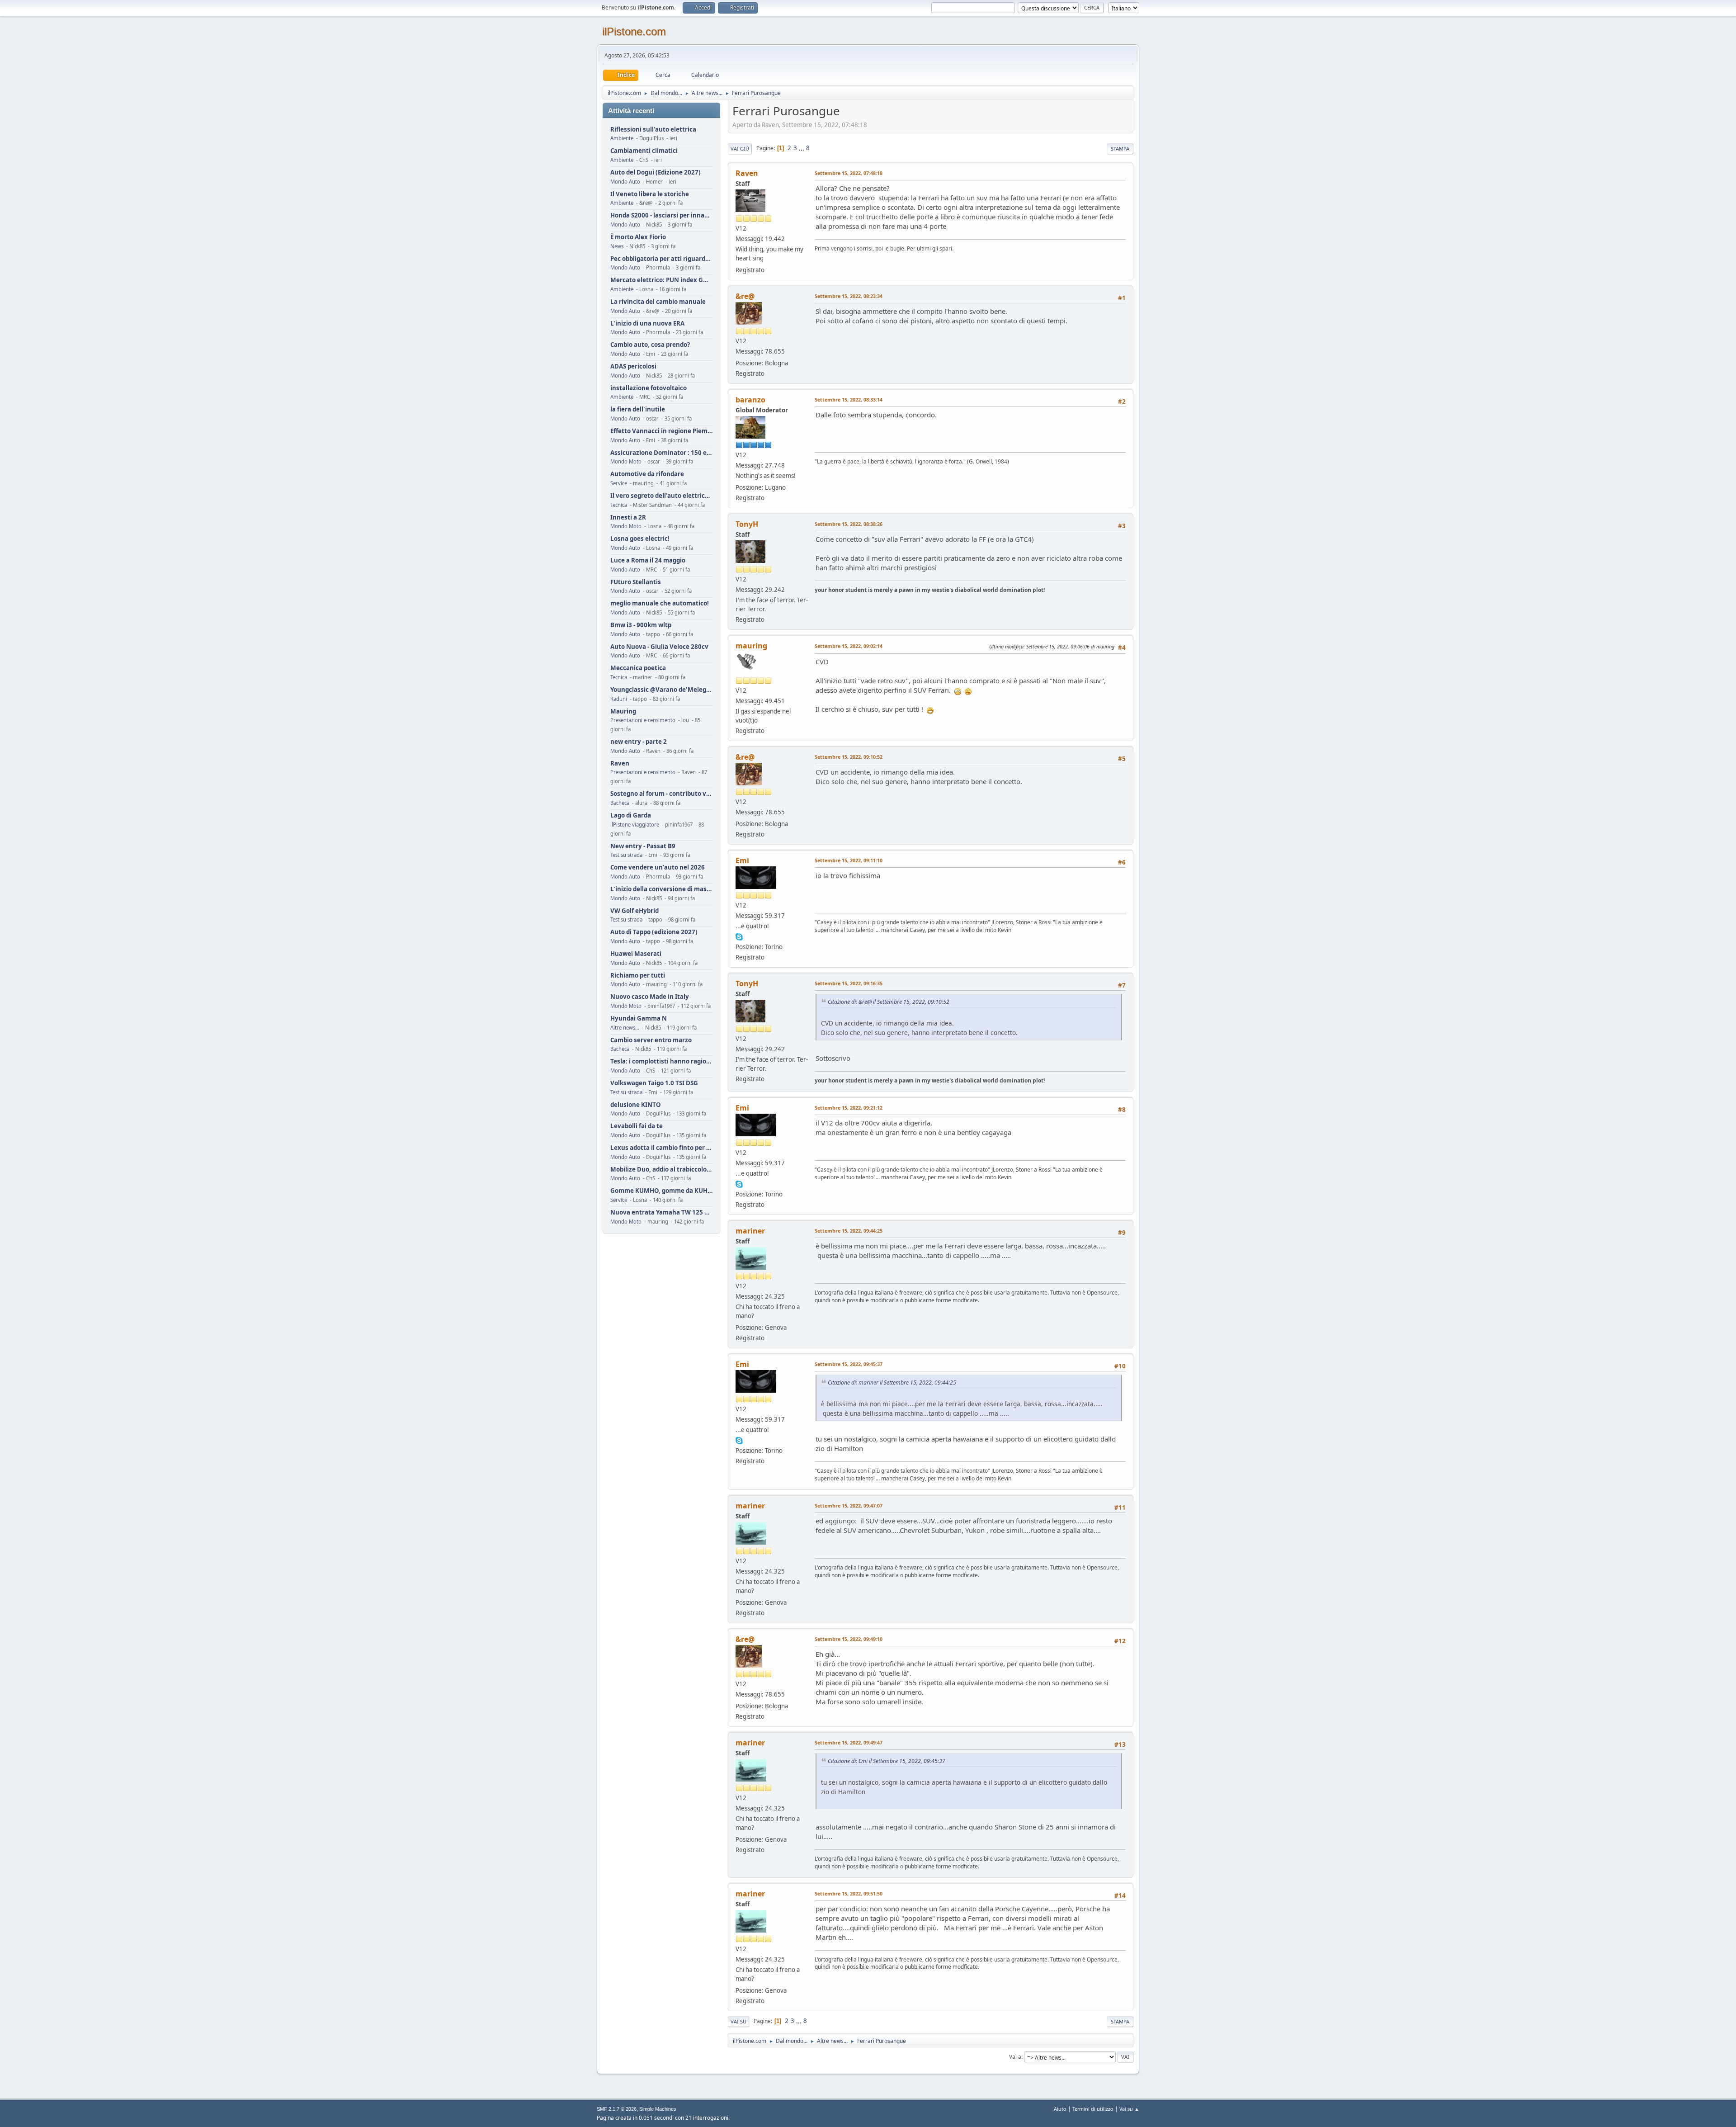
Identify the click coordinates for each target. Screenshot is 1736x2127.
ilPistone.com (634, 31)
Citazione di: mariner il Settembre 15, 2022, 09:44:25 (892, 1383)
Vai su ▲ (1129, 2109)
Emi (742, 860)
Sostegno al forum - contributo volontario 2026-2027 (661, 794)
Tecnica (619, 505)
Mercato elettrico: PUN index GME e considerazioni (661, 280)
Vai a (1015, 2057)
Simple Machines (658, 2109)
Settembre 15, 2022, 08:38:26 (849, 524)
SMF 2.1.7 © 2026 (617, 2109)
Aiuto (1060, 2109)
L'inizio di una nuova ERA (647, 324)
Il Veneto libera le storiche (650, 194)
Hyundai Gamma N (639, 1019)
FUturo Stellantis (636, 582)
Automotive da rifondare (647, 474)
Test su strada (626, 855)
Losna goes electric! (640, 539)
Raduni (619, 699)
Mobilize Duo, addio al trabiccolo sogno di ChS (661, 1170)
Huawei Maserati (636, 954)
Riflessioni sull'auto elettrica (653, 130)
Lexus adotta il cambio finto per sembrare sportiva (661, 1148)
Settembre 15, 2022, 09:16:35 (849, 983)
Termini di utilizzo (1093, 2109)
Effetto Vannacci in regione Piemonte (661, 431)
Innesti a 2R (628, 518)
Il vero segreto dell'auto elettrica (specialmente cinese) (661, 496)
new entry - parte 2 (639, 742)
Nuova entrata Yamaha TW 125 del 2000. (661, 1212)
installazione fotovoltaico (649, 388)
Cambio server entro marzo (651, 1040)
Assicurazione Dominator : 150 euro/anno (661, 453)
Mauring (623, 711)
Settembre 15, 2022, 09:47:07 (849, 1505)
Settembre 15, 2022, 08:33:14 (849, 399)
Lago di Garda (631, 815)
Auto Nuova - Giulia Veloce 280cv (659, 647)
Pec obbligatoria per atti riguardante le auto (661, 259)
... (802, 148)
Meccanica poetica (638, 668)
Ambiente (622, 138)
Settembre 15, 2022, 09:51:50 (849, 1893)
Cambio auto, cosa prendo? (650, 345)
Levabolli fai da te (637, 1126)
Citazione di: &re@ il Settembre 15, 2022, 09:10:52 (889, 1002)
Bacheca (620, 803)
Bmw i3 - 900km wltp (641, 625)
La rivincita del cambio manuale (658, 302)
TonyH (747, 524)
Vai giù (740, 149)
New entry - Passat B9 (643, 846)
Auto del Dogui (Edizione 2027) (656, 173)
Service (619, 483)
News (617, 246)
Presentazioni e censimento (643, 720)
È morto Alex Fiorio (638, 237)
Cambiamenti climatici (644, 151)
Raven (620, 763)
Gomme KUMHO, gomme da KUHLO (661, 1191)
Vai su (738, 2021)
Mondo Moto (626, 461)
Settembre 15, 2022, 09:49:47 (849, 1742)
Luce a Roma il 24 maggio (648, 560)
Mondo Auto (625, 182)
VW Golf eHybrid (634, 911)
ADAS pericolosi (633, 366)
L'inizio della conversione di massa (661, 889)
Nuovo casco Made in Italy (650, 997)
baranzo (750, 400)
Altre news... (625, 1028)
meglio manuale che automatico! (660, 603)
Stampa (1120, 149)
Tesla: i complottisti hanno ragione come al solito (661, 1061)
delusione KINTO (636, 1105)
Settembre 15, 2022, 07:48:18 (849, 173)
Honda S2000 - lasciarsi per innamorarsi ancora (661, 215)
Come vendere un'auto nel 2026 (658, 867)
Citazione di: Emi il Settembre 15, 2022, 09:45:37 (887, 1761)
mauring (751, 646)
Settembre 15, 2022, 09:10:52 (849, 757)
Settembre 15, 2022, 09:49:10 (849, 1639)
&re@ (745, 296)
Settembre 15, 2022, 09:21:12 (849, 1108)
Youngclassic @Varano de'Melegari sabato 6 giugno (661, 690)
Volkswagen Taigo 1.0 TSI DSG (654, 1083)
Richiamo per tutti (638, 976)
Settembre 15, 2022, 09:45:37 (849, 1364)
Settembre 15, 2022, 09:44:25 (849, 1231)
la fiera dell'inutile (638, 409)
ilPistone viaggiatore (635, 825)
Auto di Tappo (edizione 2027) (654, 932)
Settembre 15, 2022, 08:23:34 (849, 296)
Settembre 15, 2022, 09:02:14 (849, 646)
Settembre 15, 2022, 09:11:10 (849, 860)
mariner (750, 1231)
